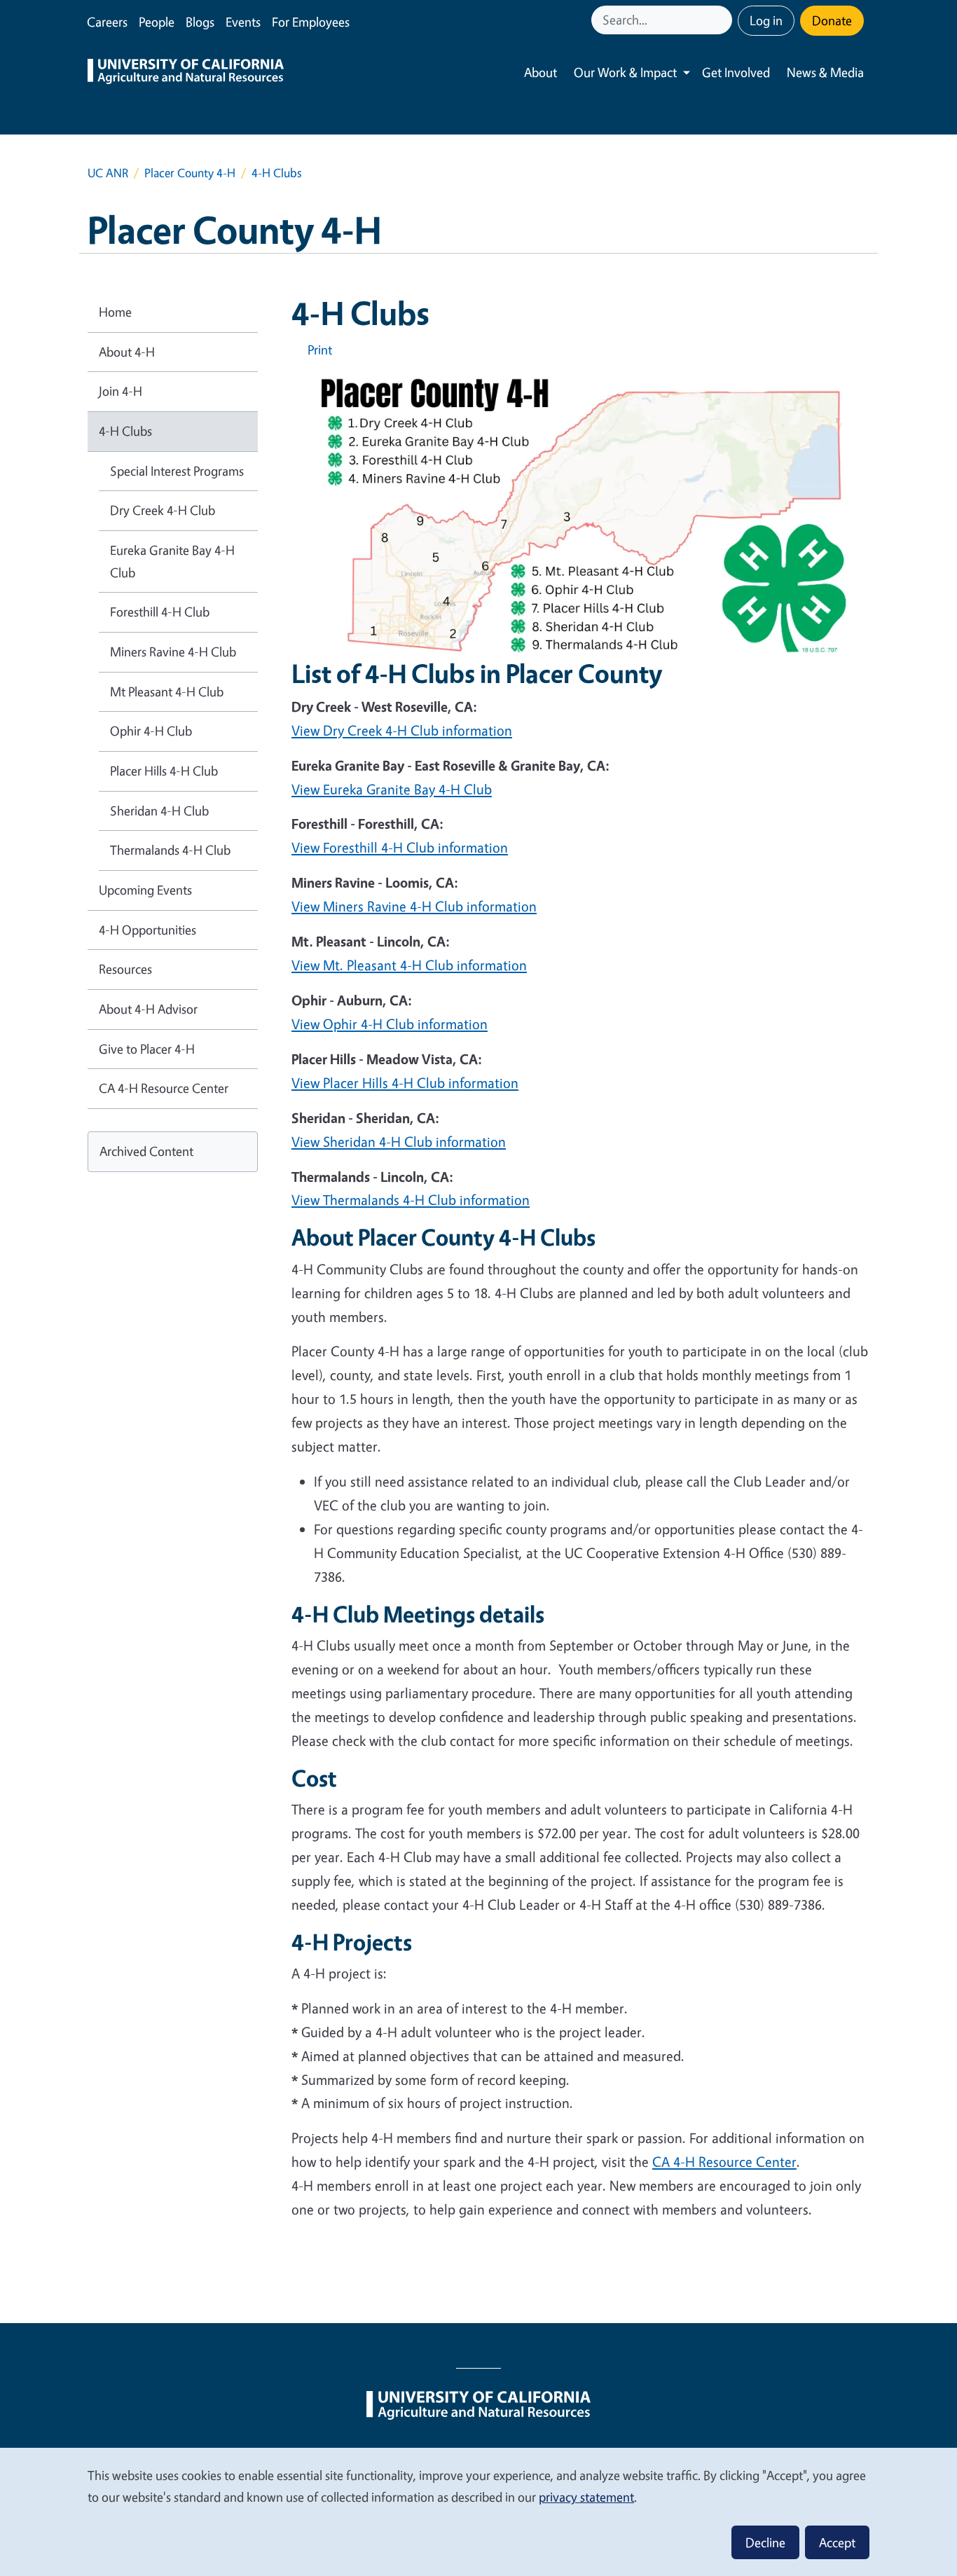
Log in (766, 20)
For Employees (311, 22)
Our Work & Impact (625, 72)
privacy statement (586, 2497)
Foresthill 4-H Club (160, 612)
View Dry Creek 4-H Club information (402, 730)
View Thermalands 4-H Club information (411, 1200)
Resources (125, 969)
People (157, 22)
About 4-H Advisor (148, 1009)
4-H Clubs (125, 431)
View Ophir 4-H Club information (390, 1024)
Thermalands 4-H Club (170, 850)
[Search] (723, 20)
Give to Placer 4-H (147, 1049)
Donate (832, 20)
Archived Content (146, 1151)
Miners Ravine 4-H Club (173, 652)
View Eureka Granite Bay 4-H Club (392, 789)
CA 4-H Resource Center (724, 2162)
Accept (837, 2542)
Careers (107, 22)
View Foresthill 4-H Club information (400, 847)
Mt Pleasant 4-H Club (167, 691)
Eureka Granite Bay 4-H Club (172, 561)
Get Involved (736, 72)
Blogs (200, 22)
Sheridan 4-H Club (159, 811)
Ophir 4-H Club (151, 731)
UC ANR (108, 173)
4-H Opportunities (147, 930)
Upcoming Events (145, 890)
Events (243, 22)
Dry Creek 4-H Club (163, 510)
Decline (765, 2542)
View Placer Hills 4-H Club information (405, 1083)
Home (115, 312)
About (541, 72)
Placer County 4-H (190, 173)
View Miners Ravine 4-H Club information (414, 906)
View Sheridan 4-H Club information (399, 1142)
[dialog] (478, 2511)
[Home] (186, 73)
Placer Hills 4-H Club (164, 771)
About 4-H (127, 352)
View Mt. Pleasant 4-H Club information (409, 965)
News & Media (825, 72)
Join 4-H (121, 391)
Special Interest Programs (177, 471)
